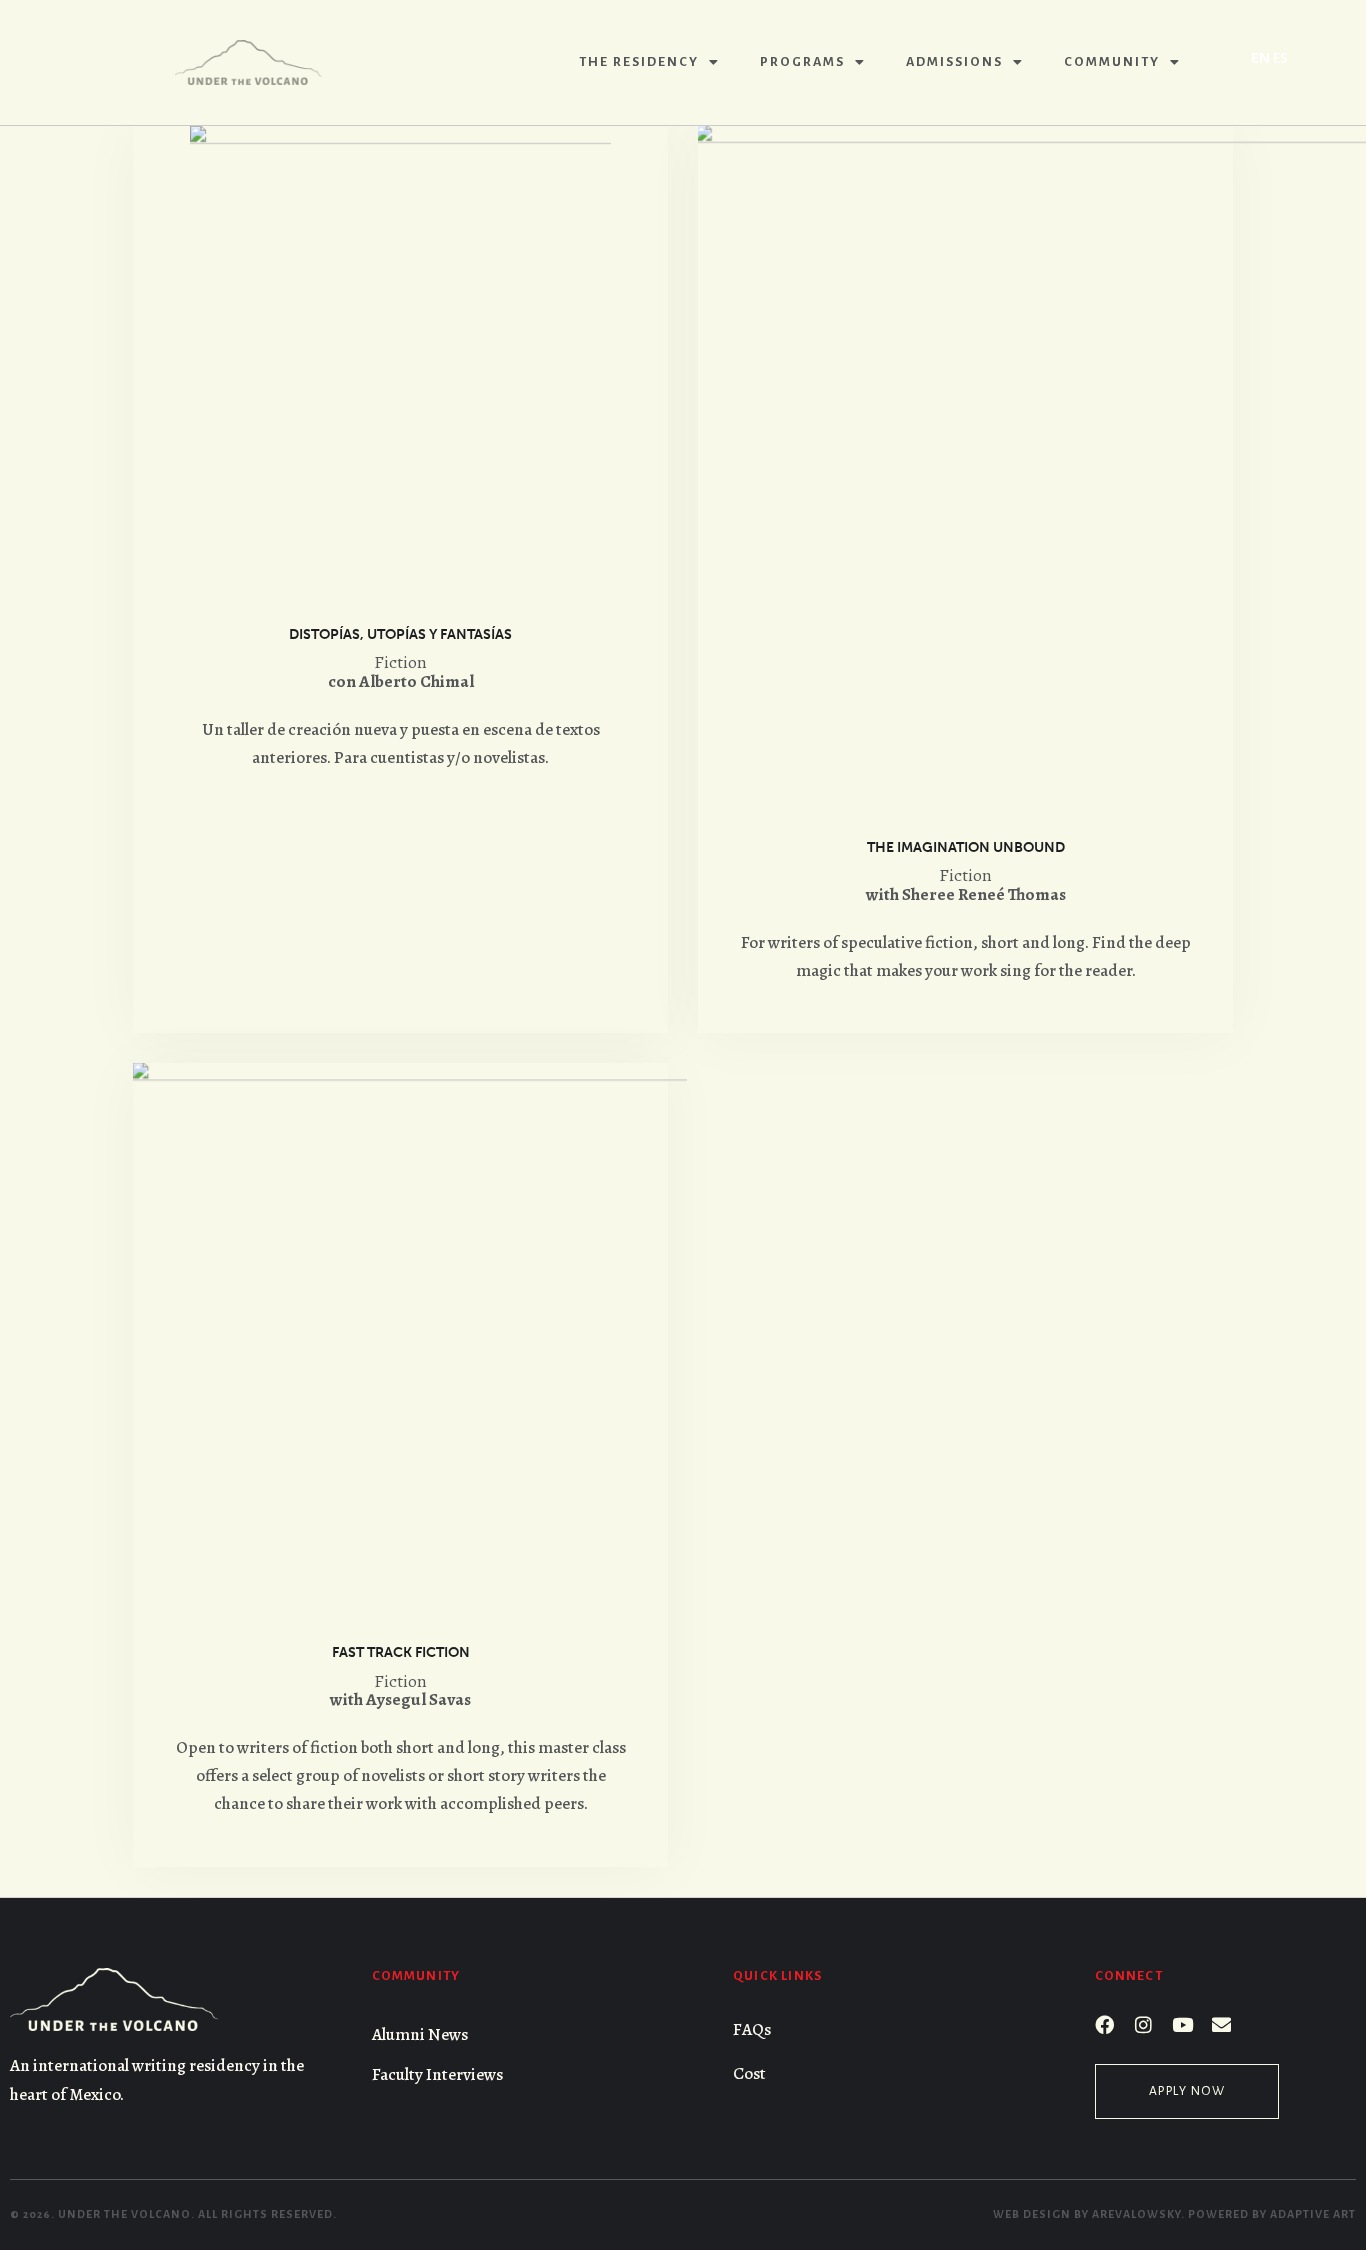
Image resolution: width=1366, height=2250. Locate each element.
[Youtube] (1182, 2024)
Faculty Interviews (437, 2074)
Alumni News (420, 2034)
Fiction (400, 662)
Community (1112, 62)
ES (1280, 58)
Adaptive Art (1313, 2214)
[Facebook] (1104, 2024)
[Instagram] (1143, 2024)
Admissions (954, 62)
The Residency (639, 62)
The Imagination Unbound (966, 847)
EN (1260, 58)
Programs (802, 62)
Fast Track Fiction (401, 1652)
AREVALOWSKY (1136, 2214)
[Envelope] (1221, 2024)
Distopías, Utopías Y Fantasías (400, 634)
